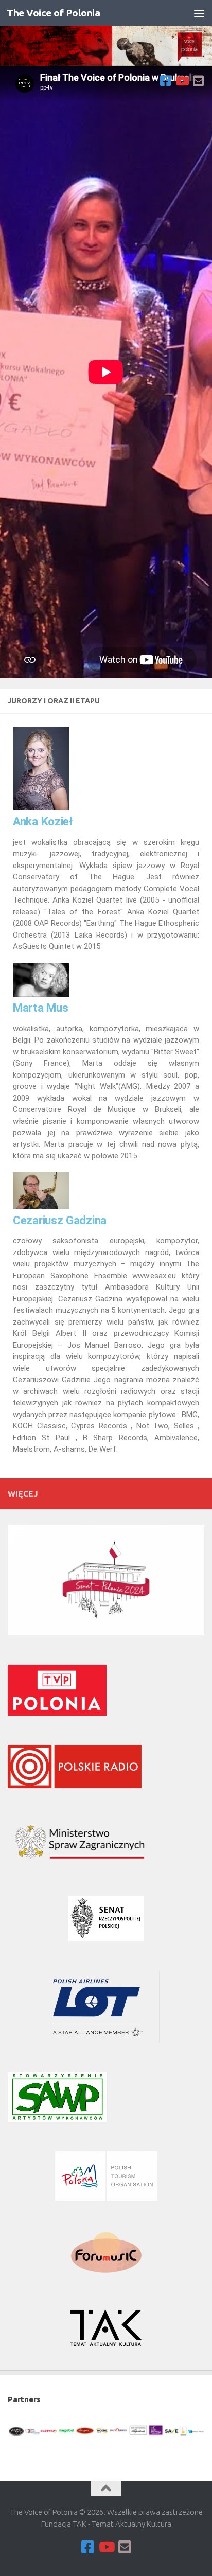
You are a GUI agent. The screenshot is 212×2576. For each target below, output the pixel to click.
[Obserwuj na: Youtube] (182, 81)
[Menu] (199, 13)
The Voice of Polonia (53, 13)
